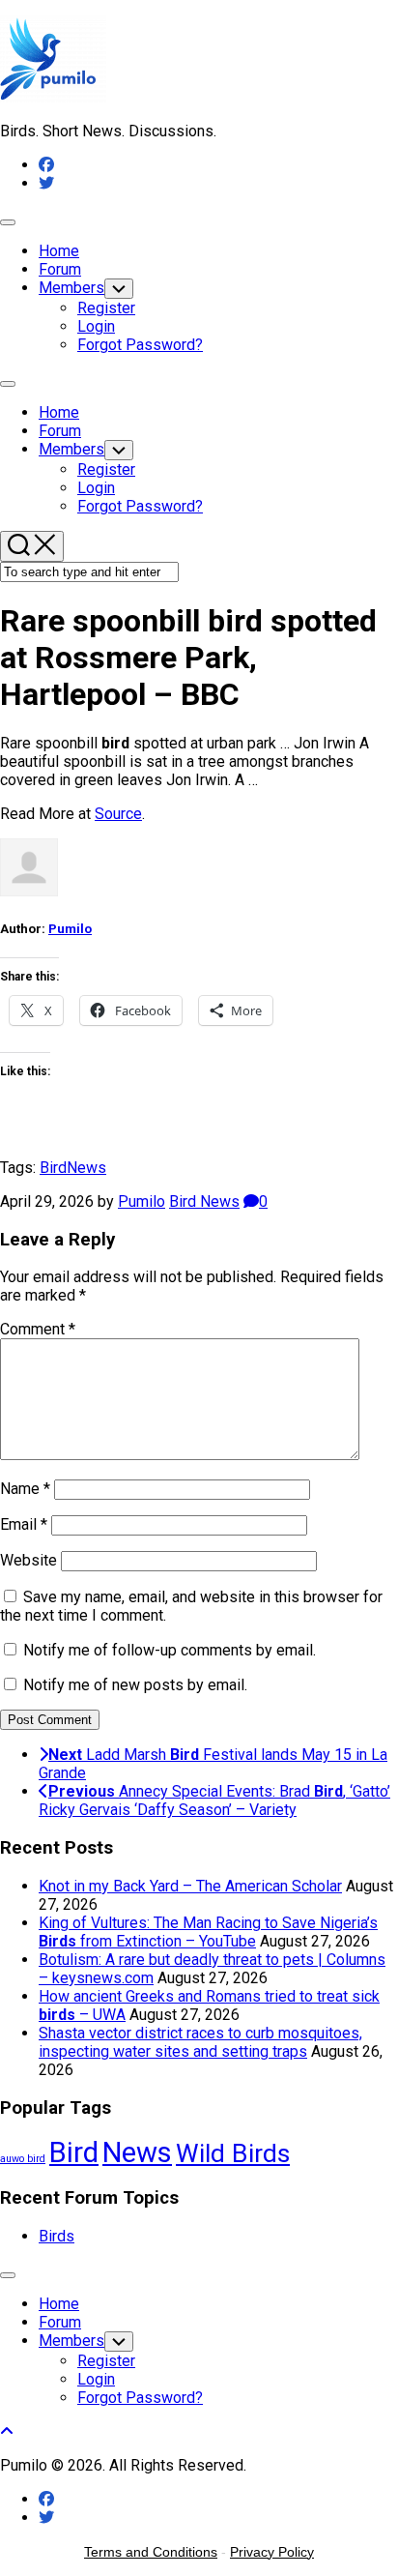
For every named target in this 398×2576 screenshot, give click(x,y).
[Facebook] (46, 165)
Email (24, 1524)
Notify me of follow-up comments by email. (170, 1650)
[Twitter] (46, 183)
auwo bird (23, 2159)
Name (25, 1489)
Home (59, 251)
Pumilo (70, 929)
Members (71, 288)
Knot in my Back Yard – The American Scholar (190, 1886)
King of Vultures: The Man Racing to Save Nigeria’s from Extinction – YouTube (208, 1932)
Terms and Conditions (151, 2552)
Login (96, 326)
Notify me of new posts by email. (135, 1685)
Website (28, 1560)
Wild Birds (233, 2153)
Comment (38, 1329)
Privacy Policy (272, 2552)
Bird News (204, 1201)
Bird (53, 1168)
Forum (60, 269)
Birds (57, 2236)
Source (118, 814)
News (86, 1168)
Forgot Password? (140, 345)
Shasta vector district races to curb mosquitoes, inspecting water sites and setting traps (200, 2042)
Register (106, 308)
